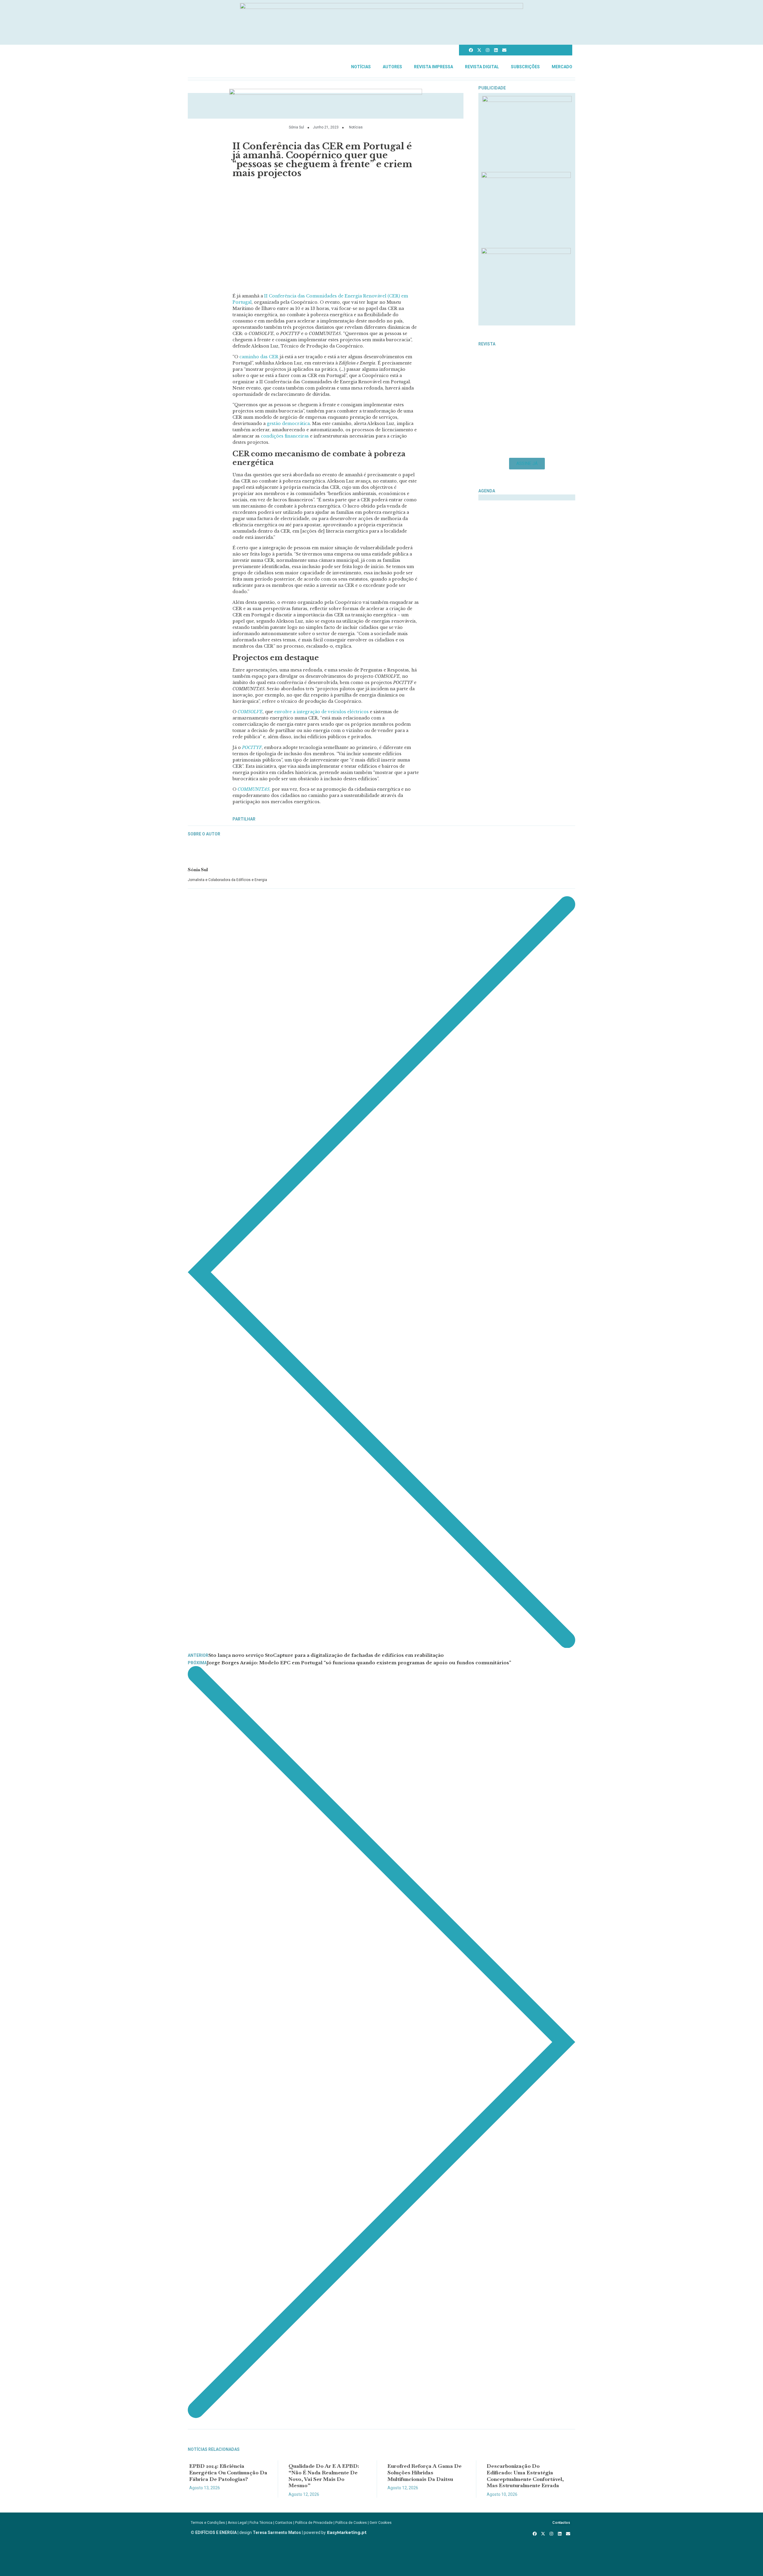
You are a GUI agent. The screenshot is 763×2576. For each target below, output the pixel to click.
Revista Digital (482, 67)
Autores (392, 67)
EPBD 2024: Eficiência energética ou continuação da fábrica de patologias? (228, 2472)
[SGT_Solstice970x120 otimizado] (381, 7)
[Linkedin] (496, 50)
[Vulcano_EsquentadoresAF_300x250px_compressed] (527, 100)
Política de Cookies (351, 2523)
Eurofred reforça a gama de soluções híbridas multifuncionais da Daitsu (425, 2472)
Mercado (562, 67)
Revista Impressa (434, 67)
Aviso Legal (237, 2523)
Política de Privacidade (314, 2523)
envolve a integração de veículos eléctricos (321, 712)
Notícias (361, 67)
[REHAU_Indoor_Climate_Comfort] (526, 176)
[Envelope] (504, 50)
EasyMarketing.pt (346, 2532)
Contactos (284, 2523)
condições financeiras (285, 436)
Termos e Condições (208, 2523)
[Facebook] (471, 50)
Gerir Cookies (381, 2523)
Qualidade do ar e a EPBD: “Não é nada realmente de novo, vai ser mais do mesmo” (324, 2476)
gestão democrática (288, 424)
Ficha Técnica (261, 2523)
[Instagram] (488, 50)
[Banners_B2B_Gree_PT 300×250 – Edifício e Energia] (526, 252)
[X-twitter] (479, 50)
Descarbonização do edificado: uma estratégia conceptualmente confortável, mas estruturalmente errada (525, 2476)
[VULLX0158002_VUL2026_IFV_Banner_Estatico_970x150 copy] (326, 93)
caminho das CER (259, 357)
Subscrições (525, 67)
